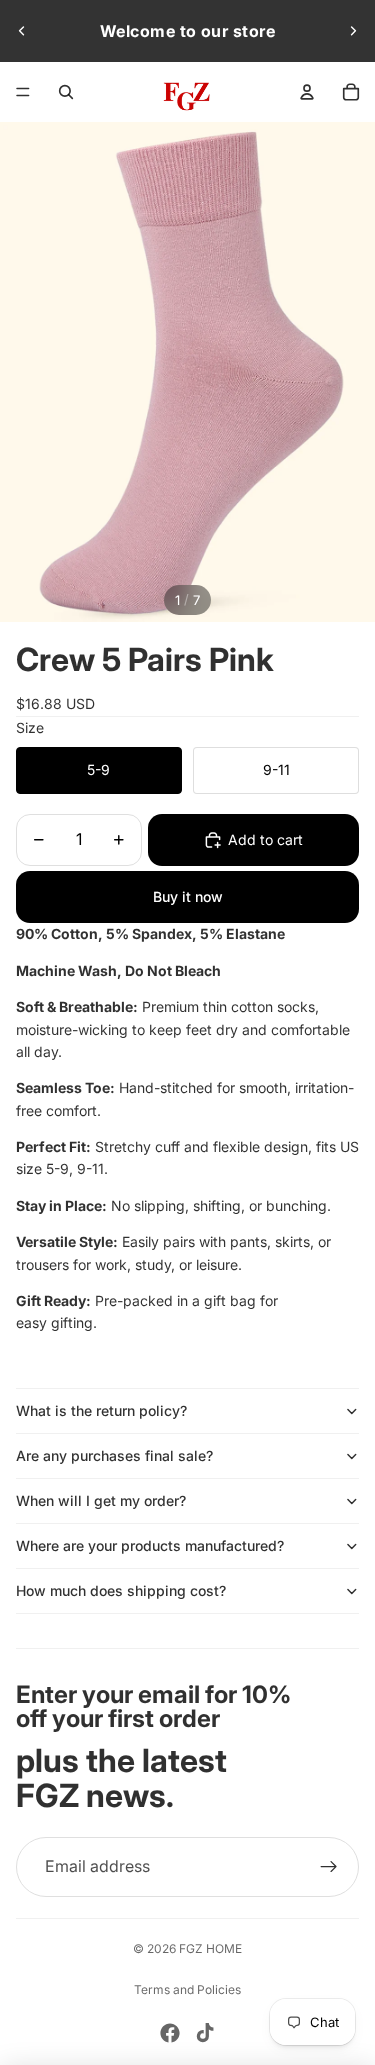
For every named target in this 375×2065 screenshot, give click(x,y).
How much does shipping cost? (121, 1590)
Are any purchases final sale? (114, 1455)
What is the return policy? (101, 1410)
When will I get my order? (101, 1500)
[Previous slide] (22, 31)
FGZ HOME (210, 1948)
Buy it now (188, 896)
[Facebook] (170, 2033)
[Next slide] (353, 31)
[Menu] (23, 92)
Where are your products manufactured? (150, 1545)
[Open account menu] (307, 92)
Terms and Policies (187, 1989)
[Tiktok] (205, 2033)
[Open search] (66, 92)
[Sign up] (329, 1867)
